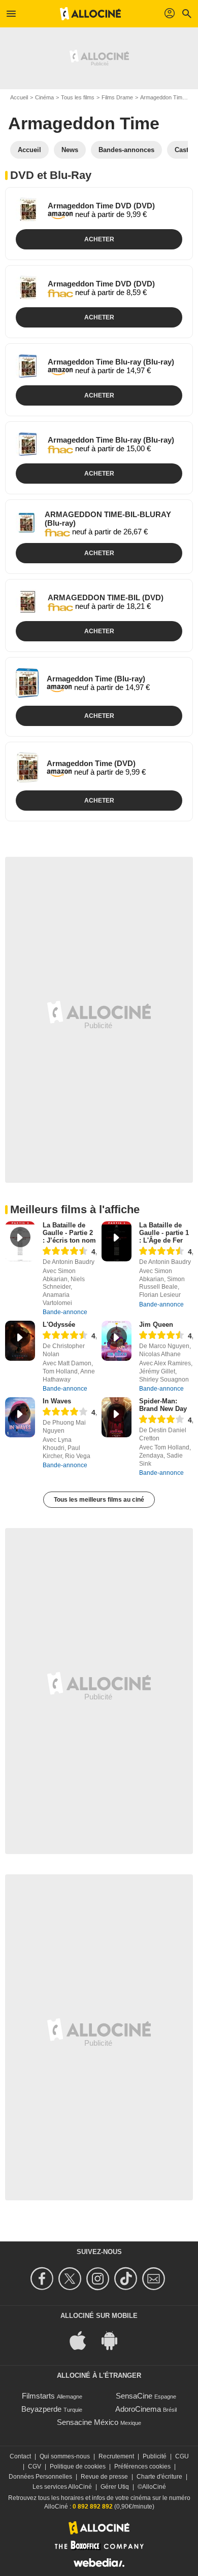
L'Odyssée (59, 1325)
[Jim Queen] (117, 1341)
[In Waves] (20, 1417)
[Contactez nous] (155, 2279)
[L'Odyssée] (20, 1341)
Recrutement (116, 2456)
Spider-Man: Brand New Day (163, 1405)
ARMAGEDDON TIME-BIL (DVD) (106, 597)
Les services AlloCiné (62, 2487)
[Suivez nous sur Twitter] (71, 2279)
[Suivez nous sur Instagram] (99, 2279)
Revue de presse (104, 2477)
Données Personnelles (40, 2477)
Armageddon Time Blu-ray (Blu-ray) (111, 362)
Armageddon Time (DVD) (91, 763)
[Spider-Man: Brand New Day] (117, 1417)
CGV (35, 2466)
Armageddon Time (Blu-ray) (96, 679)
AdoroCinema (138, 2409)
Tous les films (78, 97)
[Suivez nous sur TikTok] (127, 2279)
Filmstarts (38, 2396)
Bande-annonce (65, 1312)
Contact (20, 2456)
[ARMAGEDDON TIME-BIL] (28, 602)
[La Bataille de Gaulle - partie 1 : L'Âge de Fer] (117, 1241)
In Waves (57, 1401)
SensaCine (134, 2396)
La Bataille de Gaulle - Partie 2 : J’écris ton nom (69, 1233)
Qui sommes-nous (65, 2456)
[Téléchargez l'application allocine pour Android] (115, 2340)
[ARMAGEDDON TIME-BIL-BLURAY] (26, 522)
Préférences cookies (142, 2466)
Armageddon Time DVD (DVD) (101, 206)
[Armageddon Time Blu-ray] (28, 366)
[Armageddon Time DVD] (28, 210)
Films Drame (117, 97)
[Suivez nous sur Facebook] (43, 2279)
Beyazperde (41, 2409)
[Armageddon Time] (27, 683)
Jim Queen (156, 1325)
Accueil (19, 97)
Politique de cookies (78, 2466)
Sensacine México (88, 2422)
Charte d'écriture (159, 2477)
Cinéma (44, 97)
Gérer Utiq (115, 2487)
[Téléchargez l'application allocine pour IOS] (83, 2340)
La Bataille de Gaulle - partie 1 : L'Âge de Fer (164, 1233)
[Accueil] (90, 14)
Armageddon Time (163, 97)
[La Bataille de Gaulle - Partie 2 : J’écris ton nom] (20, 1241)
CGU (182, 2456)
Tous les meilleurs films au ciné (99, 1500)
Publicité (155, 2456)
